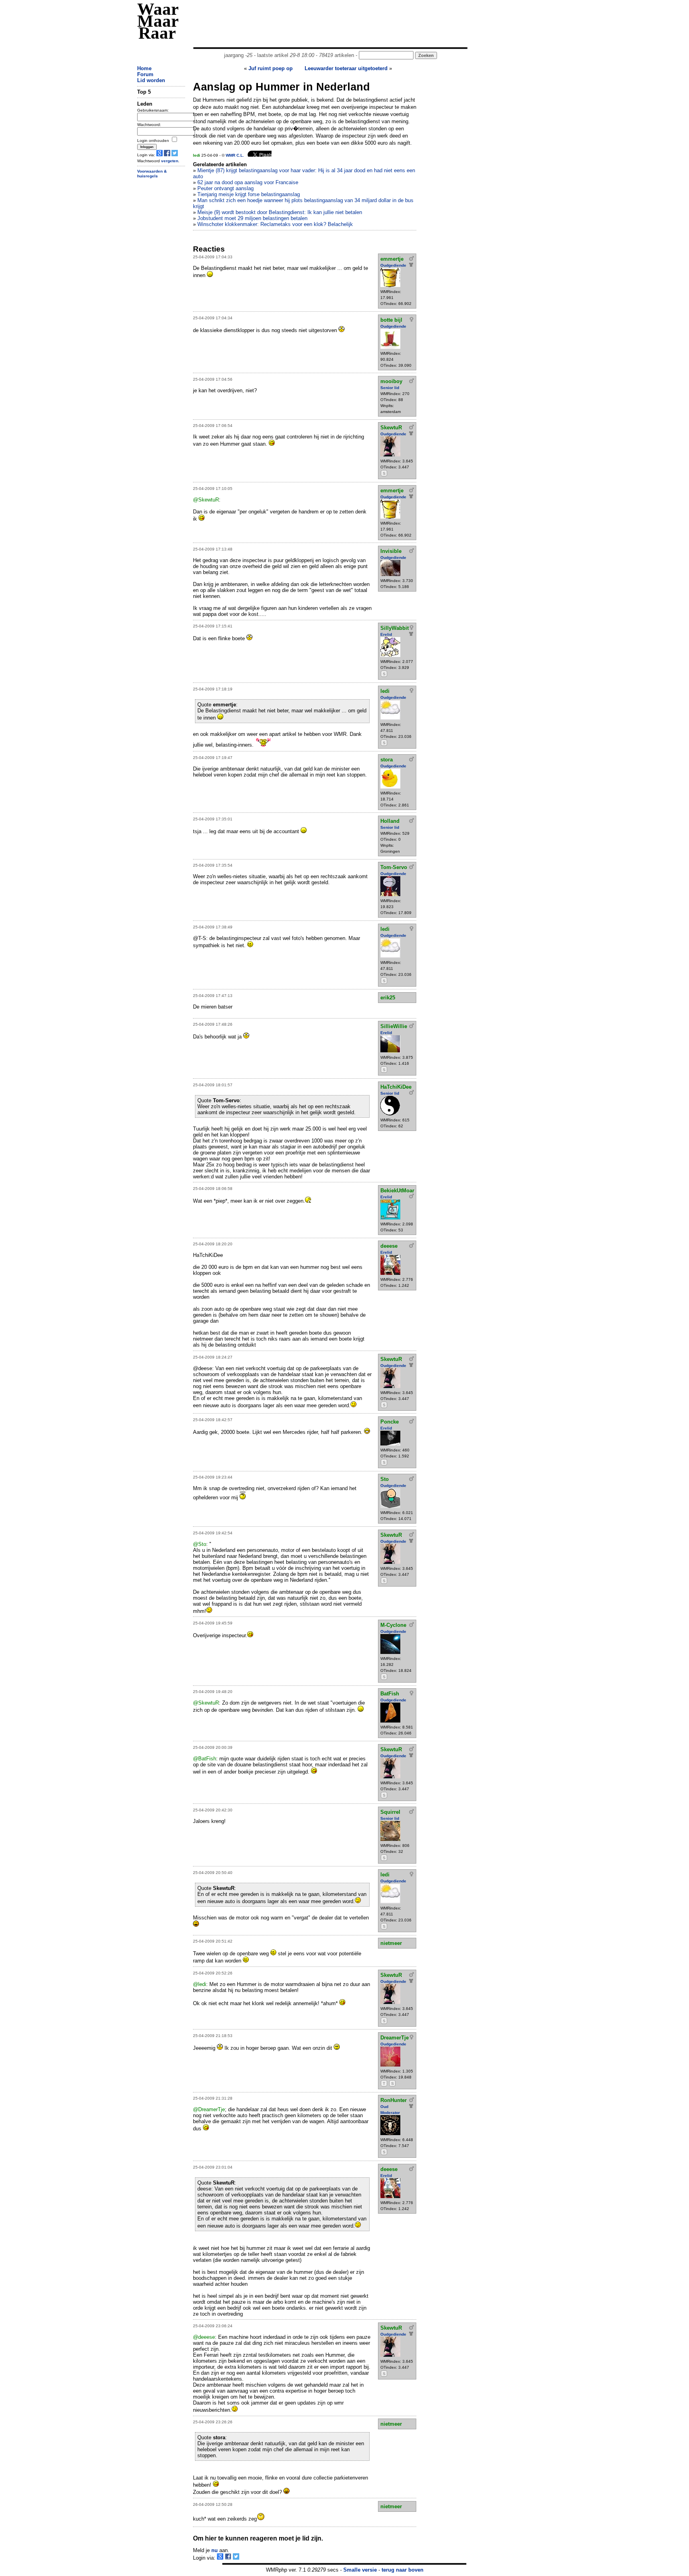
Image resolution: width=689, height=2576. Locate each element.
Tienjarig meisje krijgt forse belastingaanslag (249, 194)
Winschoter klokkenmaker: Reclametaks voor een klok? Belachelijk (275, 224)
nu (215, 2550)
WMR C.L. (235, 155)
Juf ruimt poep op (271, 68)
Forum (145, 74)
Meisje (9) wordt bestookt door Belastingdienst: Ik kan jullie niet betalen (280, 212)
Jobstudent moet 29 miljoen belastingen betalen (252, 218)
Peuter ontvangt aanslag (225, 188)
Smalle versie (360, 2570)
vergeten (170, 161)
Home (144, 68)
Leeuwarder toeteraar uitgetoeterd (346, 68)
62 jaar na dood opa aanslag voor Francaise (248, 182)
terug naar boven (403, 2570)
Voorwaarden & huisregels (152, 174)
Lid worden (151, 80)
